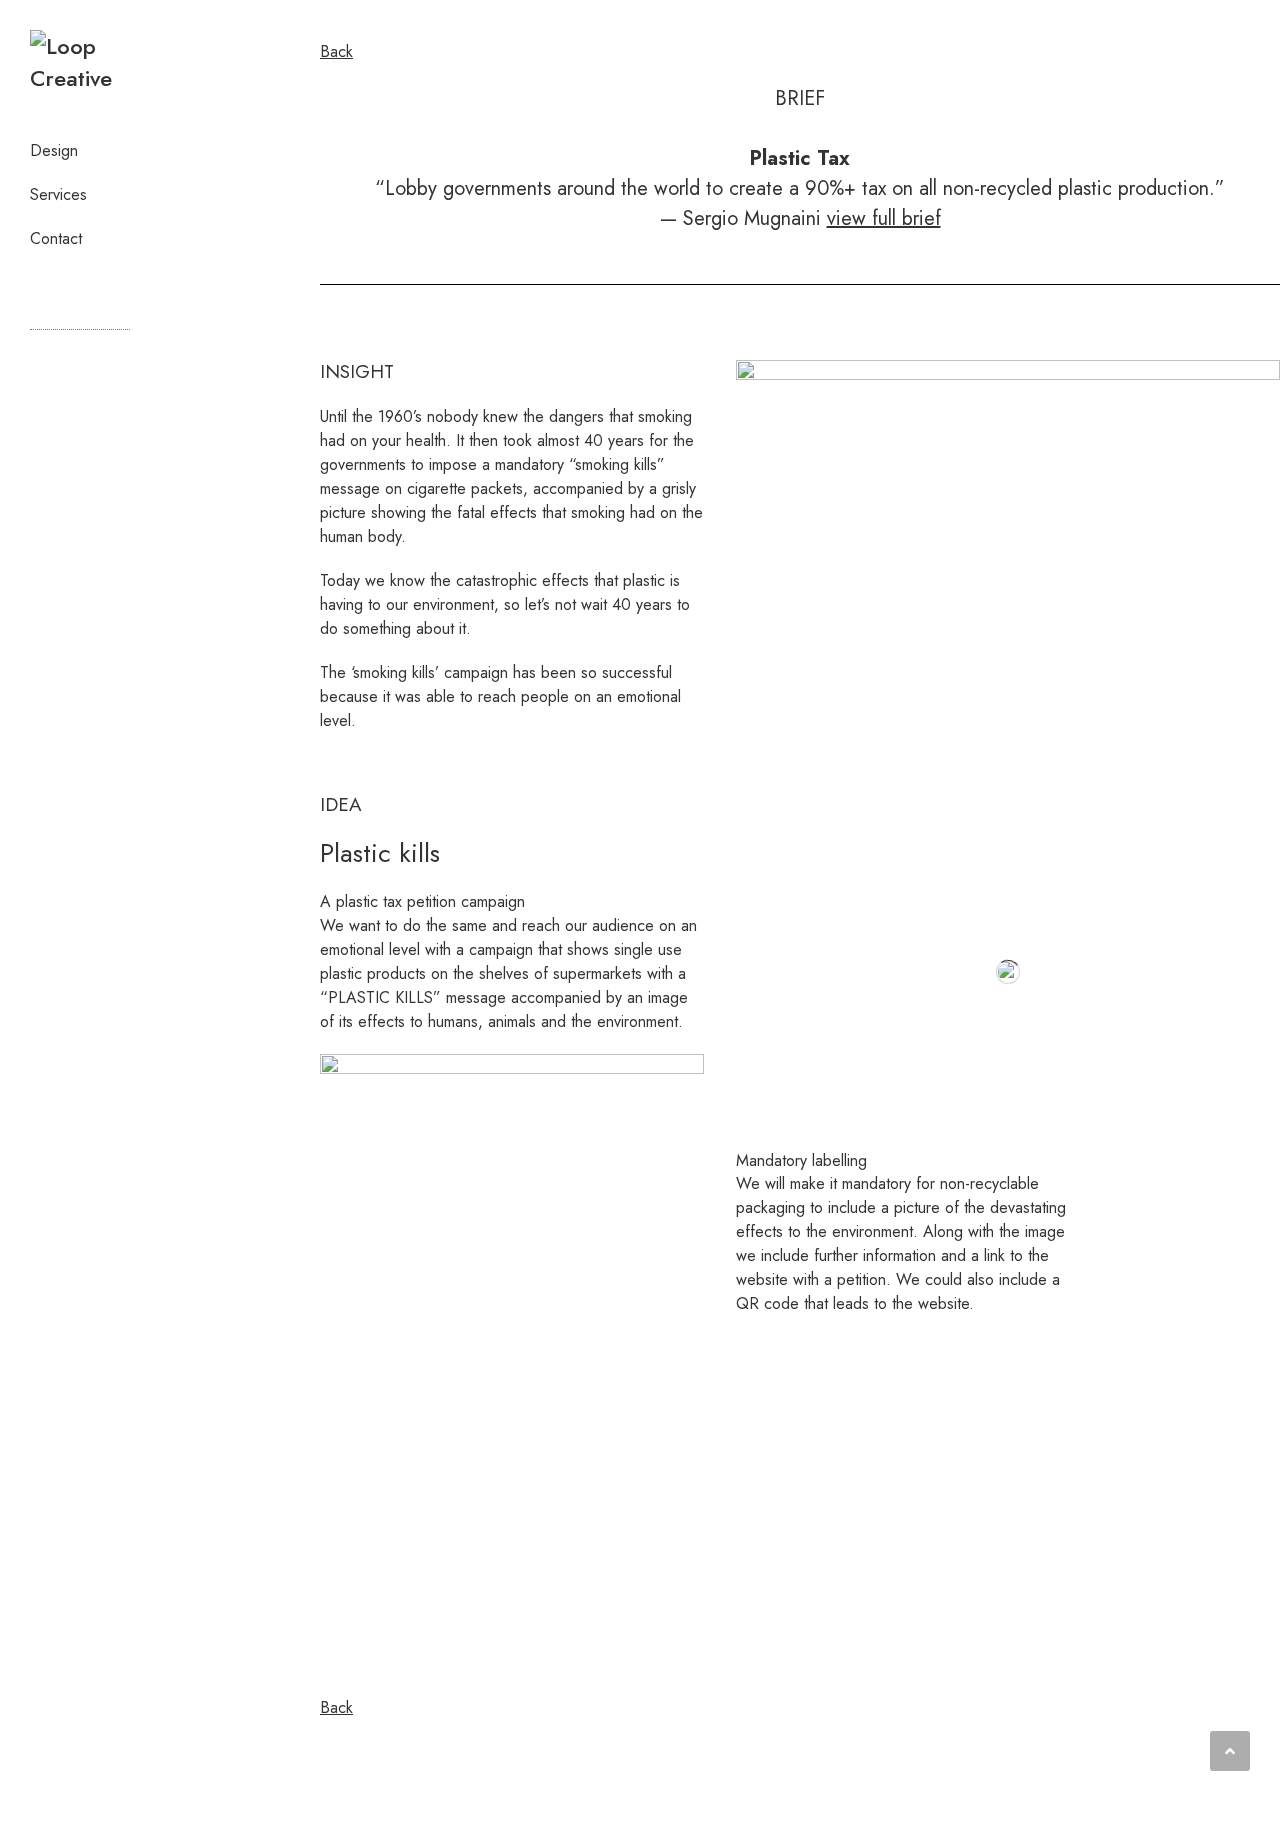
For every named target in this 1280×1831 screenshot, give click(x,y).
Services (58, 194)
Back (336, 51)
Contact (56, 238)
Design (54, 150)
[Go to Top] (1230, 1751)
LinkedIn (45, 286)
